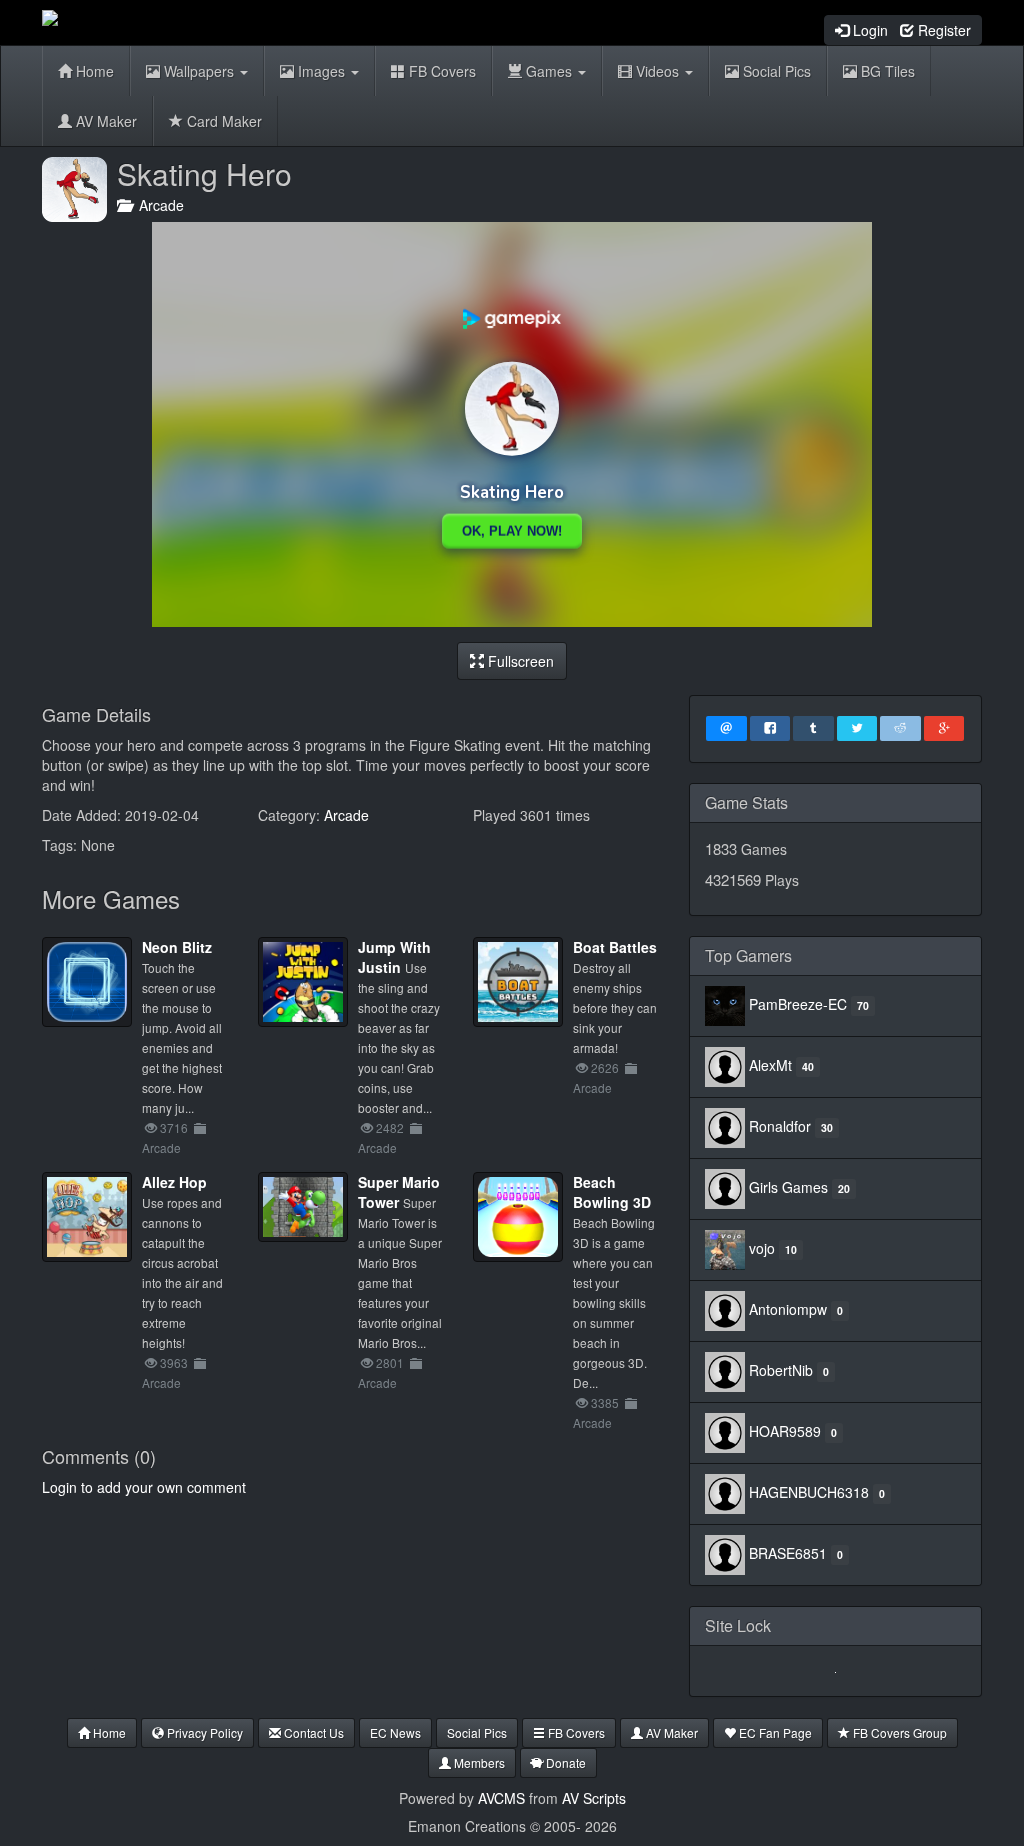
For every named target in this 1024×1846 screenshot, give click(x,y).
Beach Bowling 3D (612, 1192)
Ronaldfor (780, 1126)
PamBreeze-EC (798, 1004)
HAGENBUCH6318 (809, 1492)
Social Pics (775, 71)
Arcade (157, 205)
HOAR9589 (785, 1431)
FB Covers (440, 71)
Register (942, 30)
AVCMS (501, 1798)
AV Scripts (594, 1798)
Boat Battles (615, 947)
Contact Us (312, 1732)
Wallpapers (199, 71)
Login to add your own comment (144, 1487)
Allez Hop (174, 1182)
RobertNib (781, 1370)
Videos (657, 71)
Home (93, 71)
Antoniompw (788, 1309)
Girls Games (788, 1187)
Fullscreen (519, 661)
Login (868, 30)
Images (321, 71)
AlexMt (770, 1065)
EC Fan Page (774, 1732)
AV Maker (104, 121)
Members (478, 1762)
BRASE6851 (788, 1553)
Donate (564, 1762)
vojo (762, 1248)
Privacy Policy (203, 1732)
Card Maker (222, 121)
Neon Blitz (177, 947)
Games (549, 71)
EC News (395, 1732)
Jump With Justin (394, 957)
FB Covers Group (898, 1732)
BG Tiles (886, 71)
